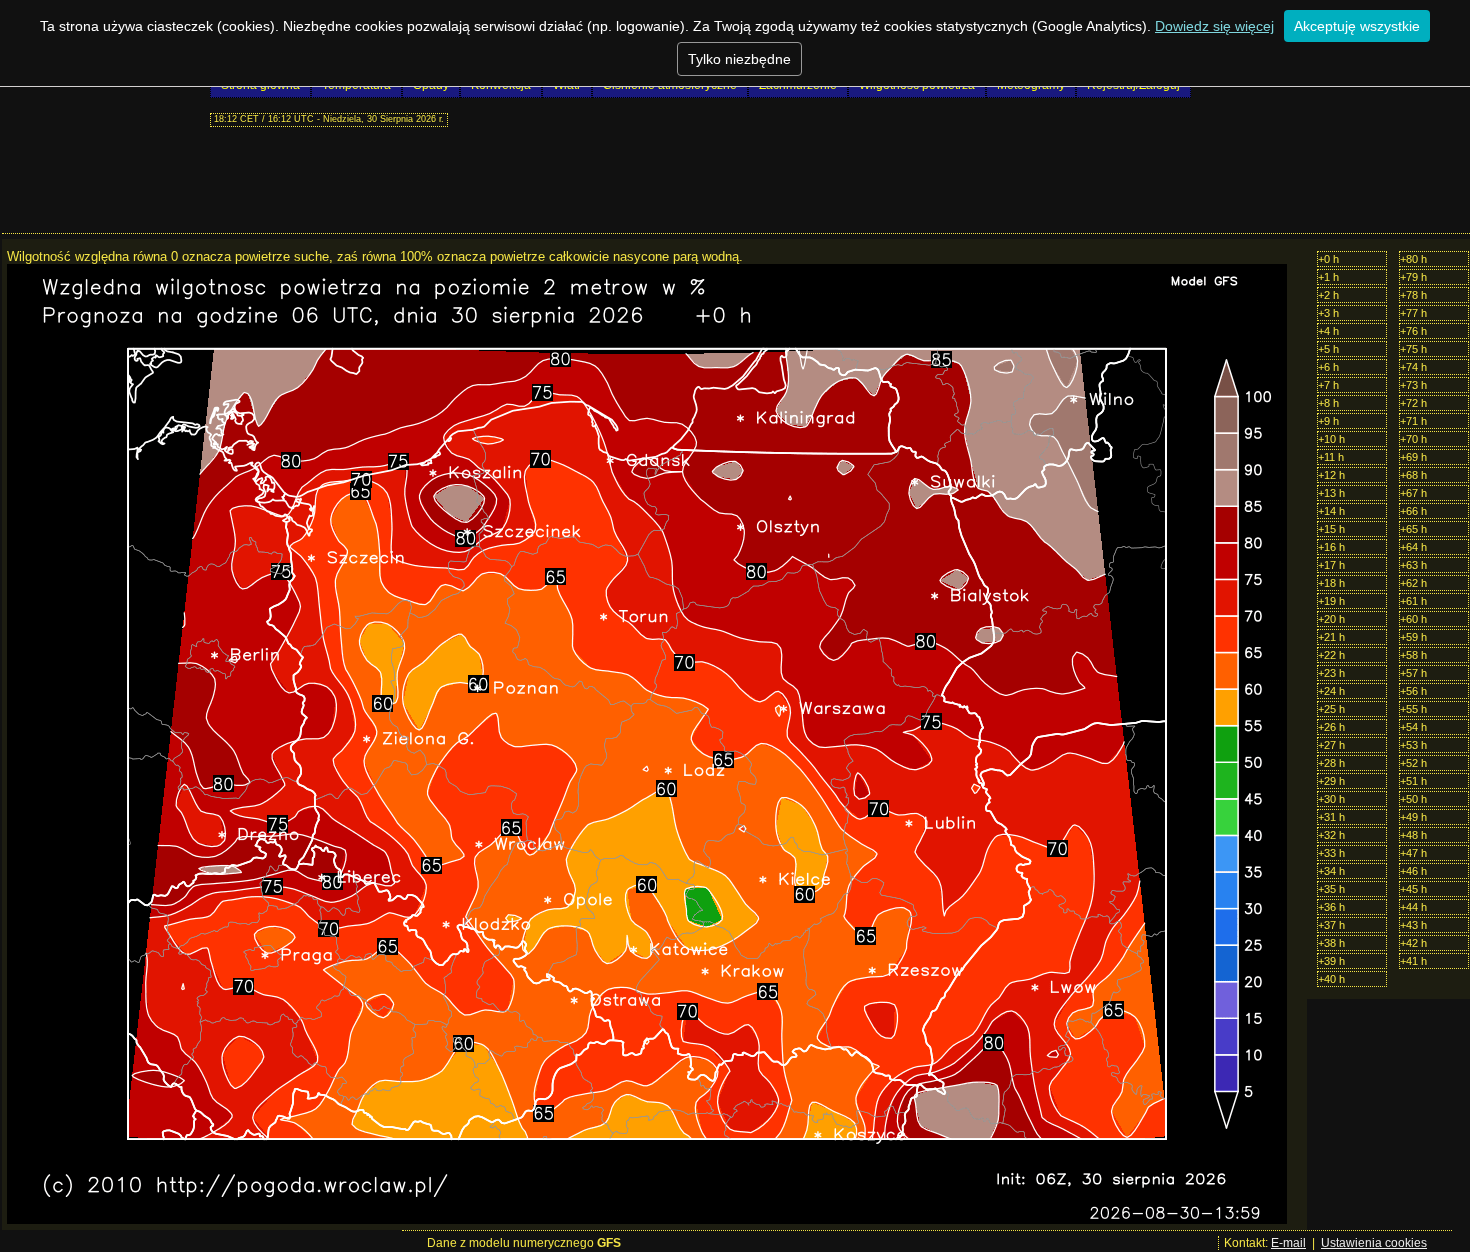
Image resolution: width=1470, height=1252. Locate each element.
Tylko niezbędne (739, 59)
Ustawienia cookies (1374, 1243)
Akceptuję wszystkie (1357, 26)
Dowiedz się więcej (1214, 26)
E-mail (1288, 1243)
